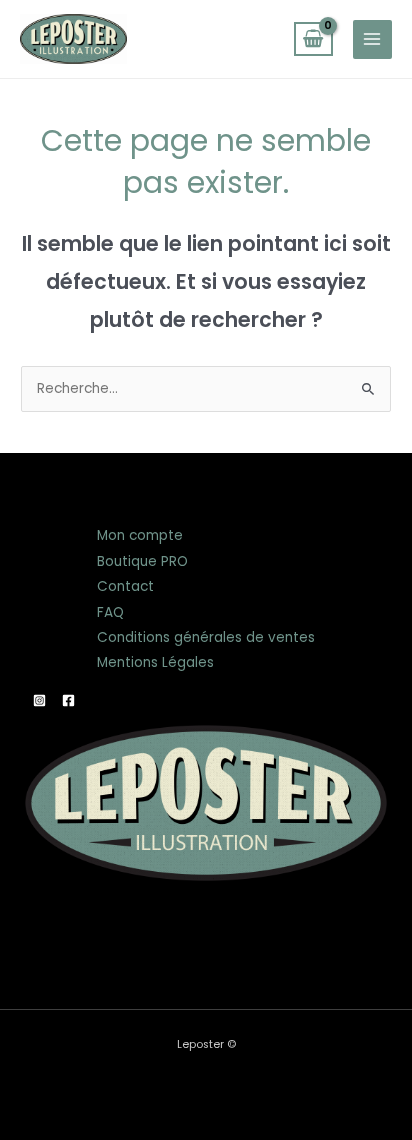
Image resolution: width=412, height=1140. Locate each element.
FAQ (110, 612)
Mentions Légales (155, 662)
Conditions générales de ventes (206, 637)
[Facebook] (68, 700)
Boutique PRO (142, 561)
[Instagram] (39, 700)
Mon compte (140, 535)
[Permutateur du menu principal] (372, 39)
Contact (125, 586)
